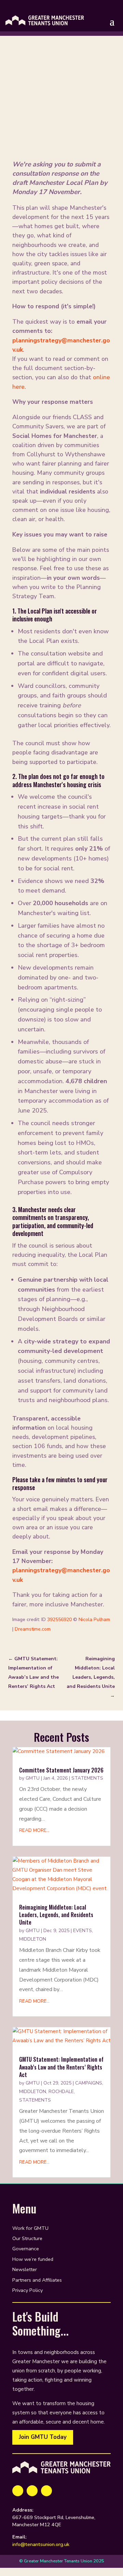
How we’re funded (33, 2260)
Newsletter (25, 2270)
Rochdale (61, 2092)
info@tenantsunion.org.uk (41, 2544)
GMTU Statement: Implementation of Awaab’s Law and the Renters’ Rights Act (61, 2067)
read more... (34, 1830)
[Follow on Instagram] (46, 2491)
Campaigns (89, 2083)
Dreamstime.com (33, 1629)
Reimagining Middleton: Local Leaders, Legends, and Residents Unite (56, 1915)
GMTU (33, 1778)
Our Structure (27, 2239)
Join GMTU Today (43, 2437)
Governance (26, 2249)
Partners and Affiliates (37, 2280)
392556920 (59, 1620)
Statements (87, 1778)
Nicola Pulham (94, 1620)
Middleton (33, 1939)
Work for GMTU (30, 2229)
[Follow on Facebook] (18, 2491)
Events (83, 1931)
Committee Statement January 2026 (61, 1770)
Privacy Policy (28, 2291)
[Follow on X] (32, 2491)
